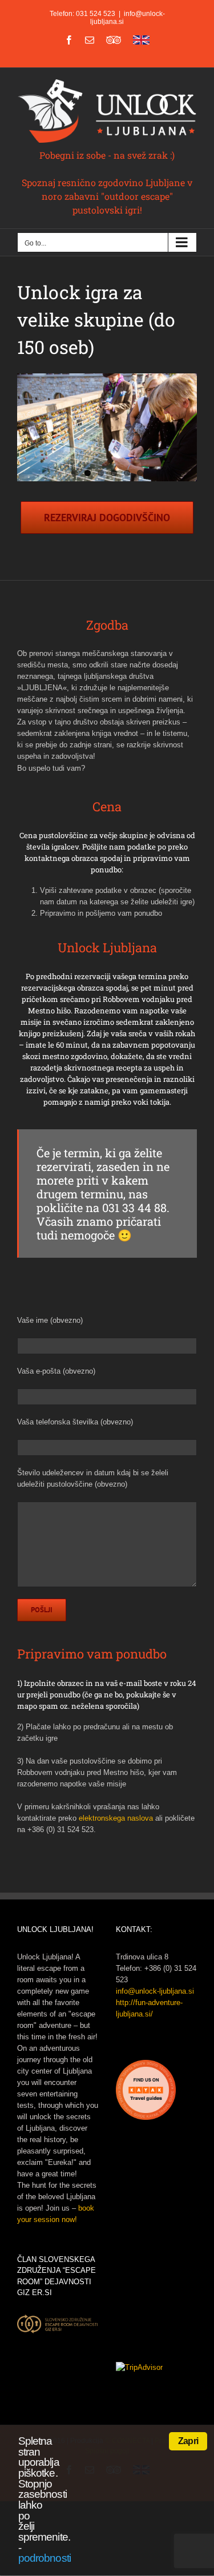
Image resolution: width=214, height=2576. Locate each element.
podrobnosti (45, 2558)
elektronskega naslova (116, 1818)
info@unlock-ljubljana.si (155, 1991)
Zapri (188, 2441)
